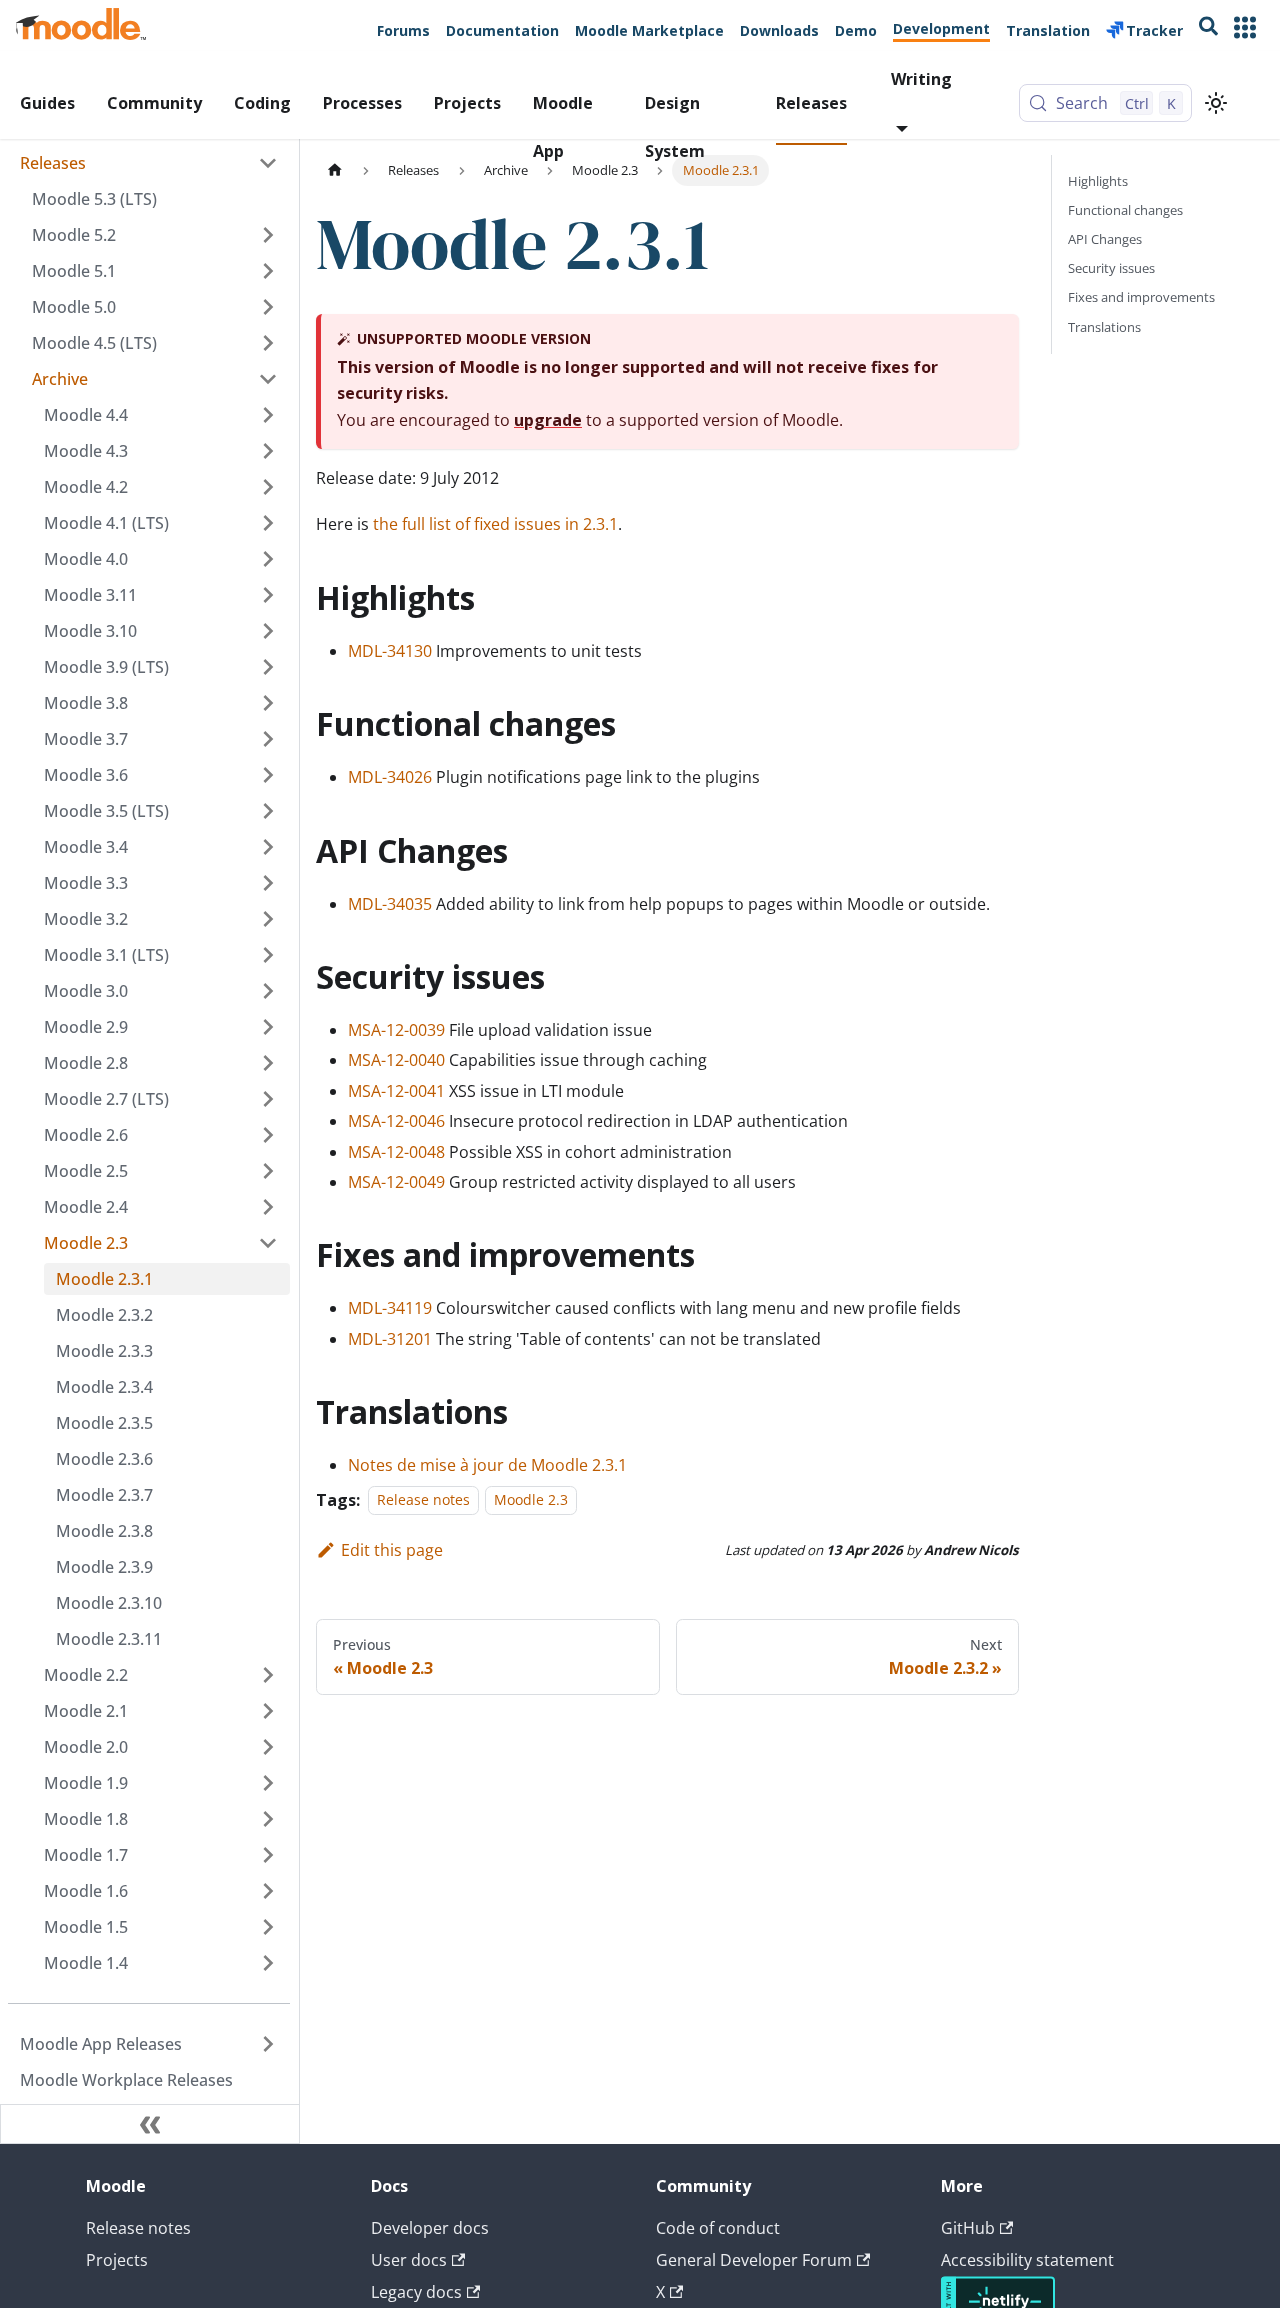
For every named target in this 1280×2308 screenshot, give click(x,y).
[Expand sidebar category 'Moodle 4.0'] (268, 559)
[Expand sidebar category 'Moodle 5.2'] (268, 235)
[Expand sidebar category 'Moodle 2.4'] (268, 1207)
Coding (262, 103)
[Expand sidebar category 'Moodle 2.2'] (268, 1675)
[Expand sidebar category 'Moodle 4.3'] (268, 451)
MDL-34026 (390, 777)
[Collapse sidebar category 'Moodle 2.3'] (268, 1243)
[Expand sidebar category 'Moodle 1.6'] (268, 1891)
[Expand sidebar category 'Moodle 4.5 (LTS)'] (268, 343)
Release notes (423, 1500)
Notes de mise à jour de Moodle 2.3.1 (487, 1465)
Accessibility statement (1027, 2260)
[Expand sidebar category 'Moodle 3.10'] (268, 631)
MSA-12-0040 (396, 1060)
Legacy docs (416, 2292)
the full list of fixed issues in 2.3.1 (495, 524)
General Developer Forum (754, 2260)
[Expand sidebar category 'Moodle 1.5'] (268, 1927)
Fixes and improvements (1141, 297)
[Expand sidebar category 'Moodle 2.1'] (268, 1711)
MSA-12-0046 (396, 1121)
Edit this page (392, 1550)
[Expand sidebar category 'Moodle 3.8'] (268, 703)
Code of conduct (718, 2228)
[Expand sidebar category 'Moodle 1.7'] (268, 1855)
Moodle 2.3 (531, 1500)
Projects (467, 103)
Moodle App (563, 118)
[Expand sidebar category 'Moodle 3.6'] (268, 775)
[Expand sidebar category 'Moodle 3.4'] (268, 847)
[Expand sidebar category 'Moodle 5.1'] (268, 271)
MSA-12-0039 (396, 1030)
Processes (362, 103)
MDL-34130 (390, 651)
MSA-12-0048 (396, 1152)
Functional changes (1125, 210)
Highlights (1098, 181)
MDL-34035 (390, 904)
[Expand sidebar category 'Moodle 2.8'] (268, 1063)
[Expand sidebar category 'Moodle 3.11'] (268, 595)
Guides (47, 103)
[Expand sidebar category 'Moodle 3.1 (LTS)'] (268, 955)
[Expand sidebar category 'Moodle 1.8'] (268, 1819)
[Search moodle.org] (1208, 29)
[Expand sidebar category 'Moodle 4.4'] (268, 415)
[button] (155, 379)
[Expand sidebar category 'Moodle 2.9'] (268, 1027)
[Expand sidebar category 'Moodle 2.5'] (268, 1171)
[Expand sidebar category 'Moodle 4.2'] (268, 487)
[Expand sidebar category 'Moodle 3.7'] (268, 739)
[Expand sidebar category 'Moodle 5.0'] (268, 307)
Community (154, 103)
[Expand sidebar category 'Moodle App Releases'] (268, 2044)
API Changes (1105, 239)
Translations (1104, 327)
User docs (409, 2260)
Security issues (1111, 268)
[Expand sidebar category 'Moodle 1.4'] (268, 1963)
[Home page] (335, 170)
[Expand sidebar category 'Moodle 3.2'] (268, 919)
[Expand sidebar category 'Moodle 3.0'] (268, 991)
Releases (811, 103)
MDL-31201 (390, 1339)
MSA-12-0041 (396, 1091)
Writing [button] (921, 79)
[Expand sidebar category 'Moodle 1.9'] (268, 1783)
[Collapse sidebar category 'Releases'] (268, 163)
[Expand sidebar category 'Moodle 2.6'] (268, 1135)
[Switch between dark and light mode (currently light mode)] (1216, 103)
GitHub (968, 2228)
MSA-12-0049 (396, 1182)
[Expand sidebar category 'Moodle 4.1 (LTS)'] (268, 523)
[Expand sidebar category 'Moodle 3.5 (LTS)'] (268, 811)
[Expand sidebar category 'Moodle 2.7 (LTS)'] (268, 1099)
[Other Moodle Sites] (1245, 29)
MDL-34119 (390, 1308)
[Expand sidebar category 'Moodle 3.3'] (268, 883)
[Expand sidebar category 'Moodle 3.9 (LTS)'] (268, 667)
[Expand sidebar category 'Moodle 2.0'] (268, 1747)
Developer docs (430, 2228)
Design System (675, 118)
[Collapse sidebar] (150, 2124)
